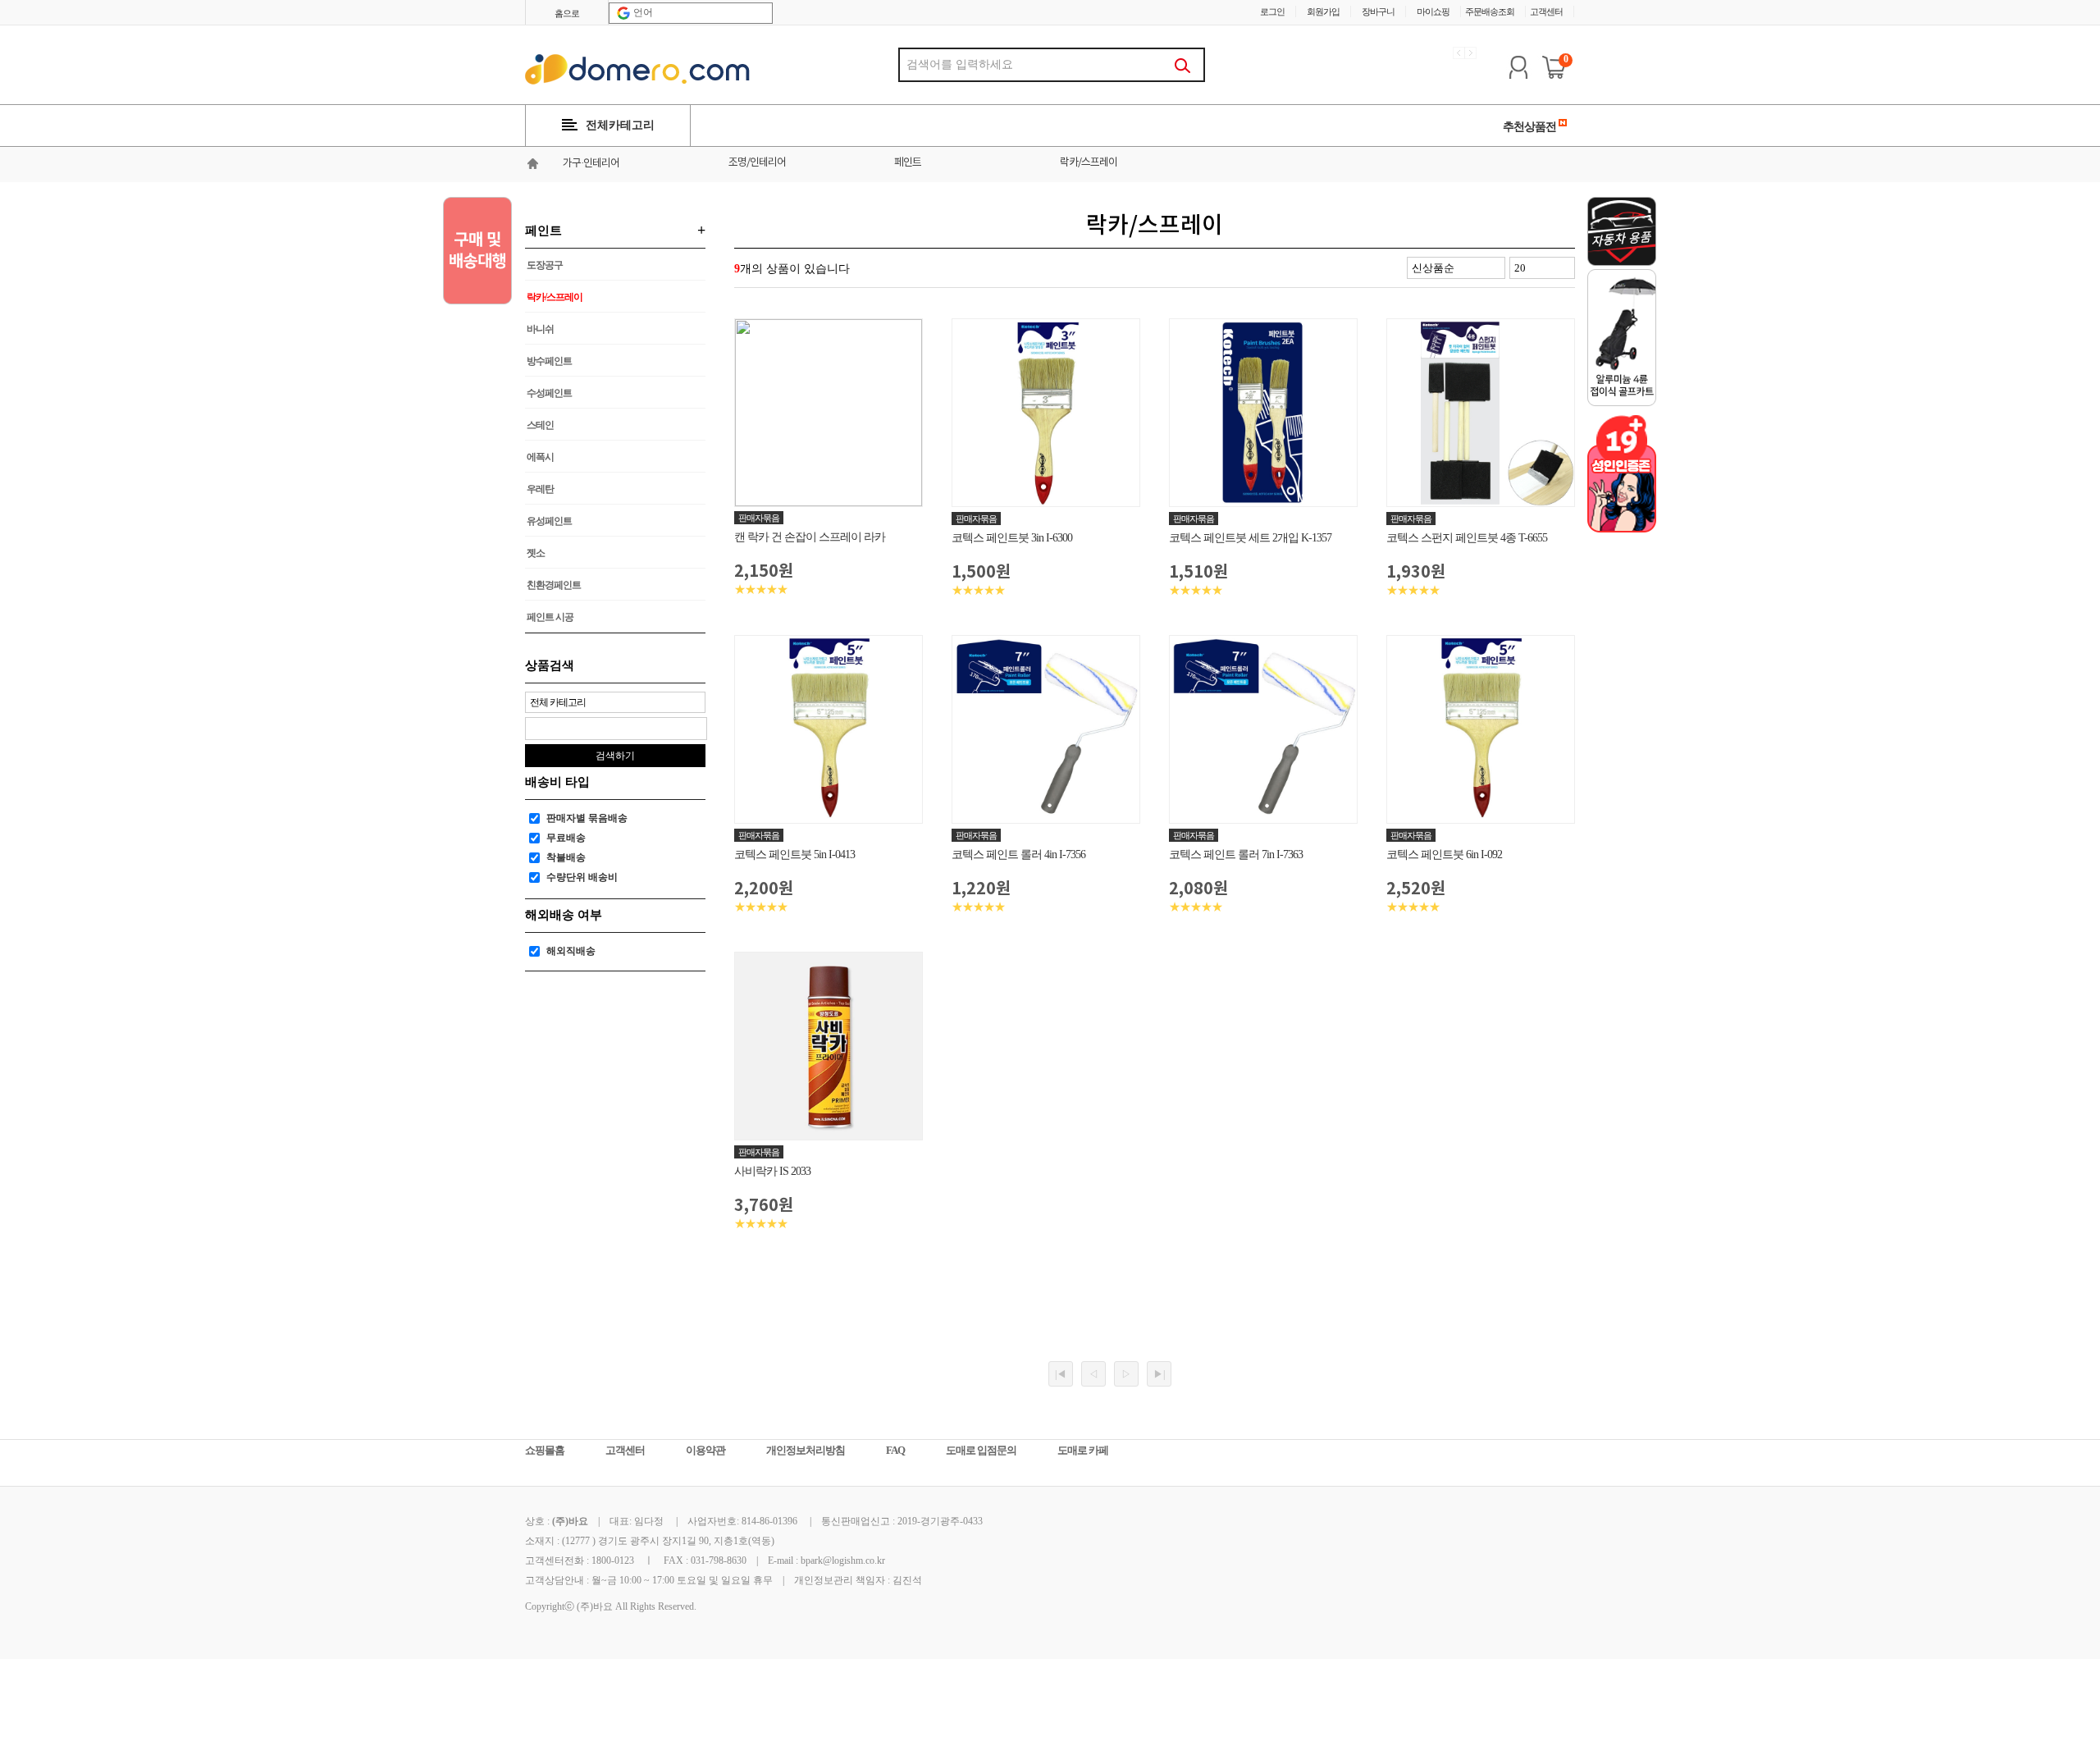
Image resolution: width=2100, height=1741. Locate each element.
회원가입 (1323, 11)
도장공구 (545, 265)
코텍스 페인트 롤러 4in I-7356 (1018, 855)
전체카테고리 (620, 125)
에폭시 (540, 457)
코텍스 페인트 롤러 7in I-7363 (1236, 855)
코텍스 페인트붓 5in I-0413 (794, 855)
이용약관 (705, 1450)
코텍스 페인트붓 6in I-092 (1444, 855)
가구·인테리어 (591, 164)
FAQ (895, 1450)
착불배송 (566, 857)
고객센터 (1546, 11)
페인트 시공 (550, 617)
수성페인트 (549, 393)
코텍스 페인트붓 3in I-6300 (1012, 538)
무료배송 (566, 838)
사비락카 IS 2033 (772, 1171)
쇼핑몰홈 (545, 1450)
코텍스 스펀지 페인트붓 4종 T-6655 (1467, 538)
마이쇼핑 (1433, 11)
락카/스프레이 (1089, 163)
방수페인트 (549, 361)
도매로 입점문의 (981, 1450)
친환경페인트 (554, 585)
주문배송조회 (1490, 11)
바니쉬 (540, 329)
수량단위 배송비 (582, 877)
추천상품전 (1531, 127)
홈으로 (567, 13)
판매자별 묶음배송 (587, 818)
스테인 (540, 425)
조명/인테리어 (757, 163)
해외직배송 (571, 951)
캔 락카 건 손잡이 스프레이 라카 (810, 537)
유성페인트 (549, 521)
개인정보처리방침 (806, 1450)
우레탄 (540, 489)
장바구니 (1378, 11)
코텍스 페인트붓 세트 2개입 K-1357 (1250, 538)
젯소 (536, 553)
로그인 (1272, 11)
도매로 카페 (1083, 1450)
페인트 (908, 163)
